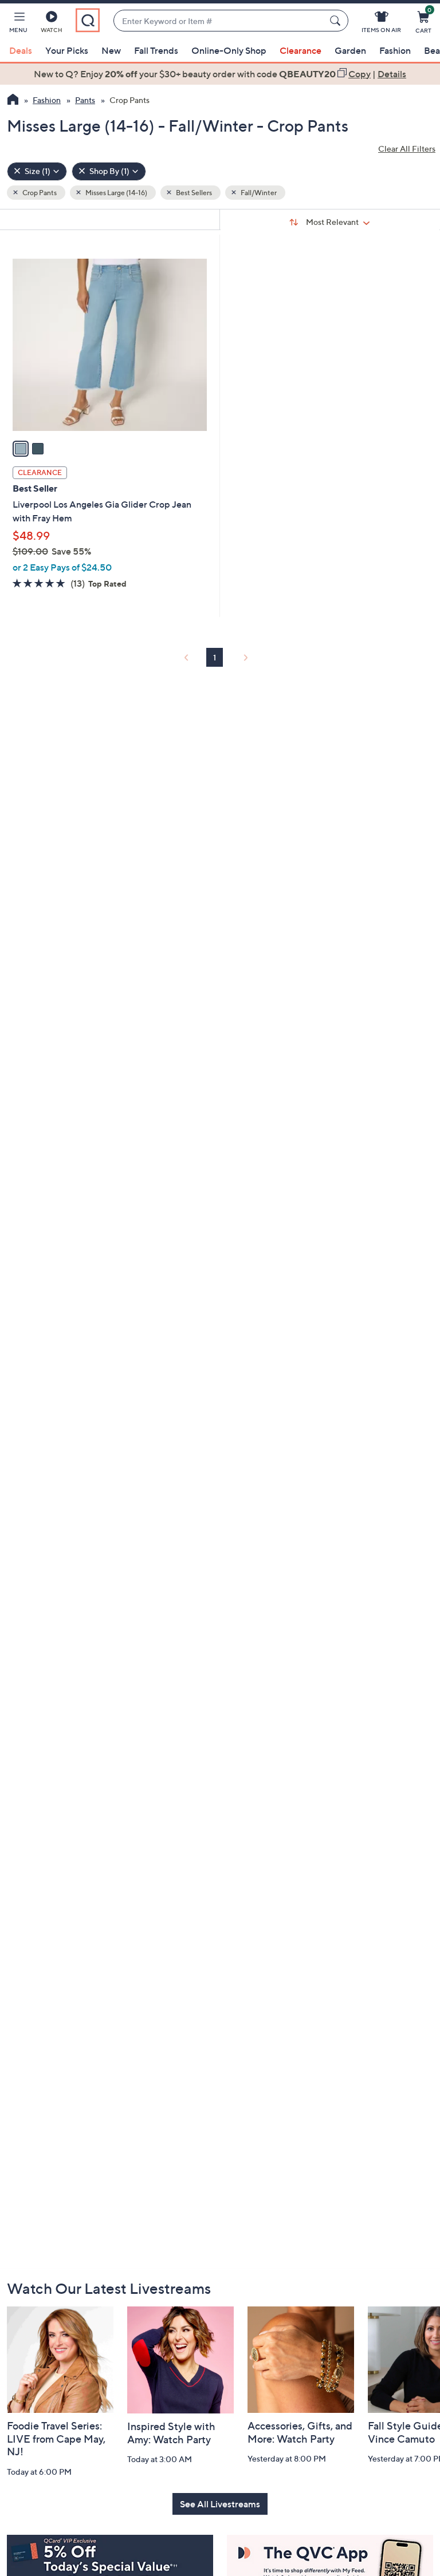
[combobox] (219, 21)
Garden (350, 50)
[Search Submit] (337, 21)
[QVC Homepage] (13, 101)
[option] (220, 74)
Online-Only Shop (229, 50)
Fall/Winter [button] (258, 193)
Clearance (300, 50)
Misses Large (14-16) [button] (116, 193)
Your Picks (67, 50)
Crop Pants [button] (39, 193)
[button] (18, 24)
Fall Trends (156, 50)
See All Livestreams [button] (220, 2504)
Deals (21, 50)
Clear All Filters (407, 149)
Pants (85, 100)
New (111, 50)
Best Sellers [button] (193, 193)
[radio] (21, 449)
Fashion (395, 50)
